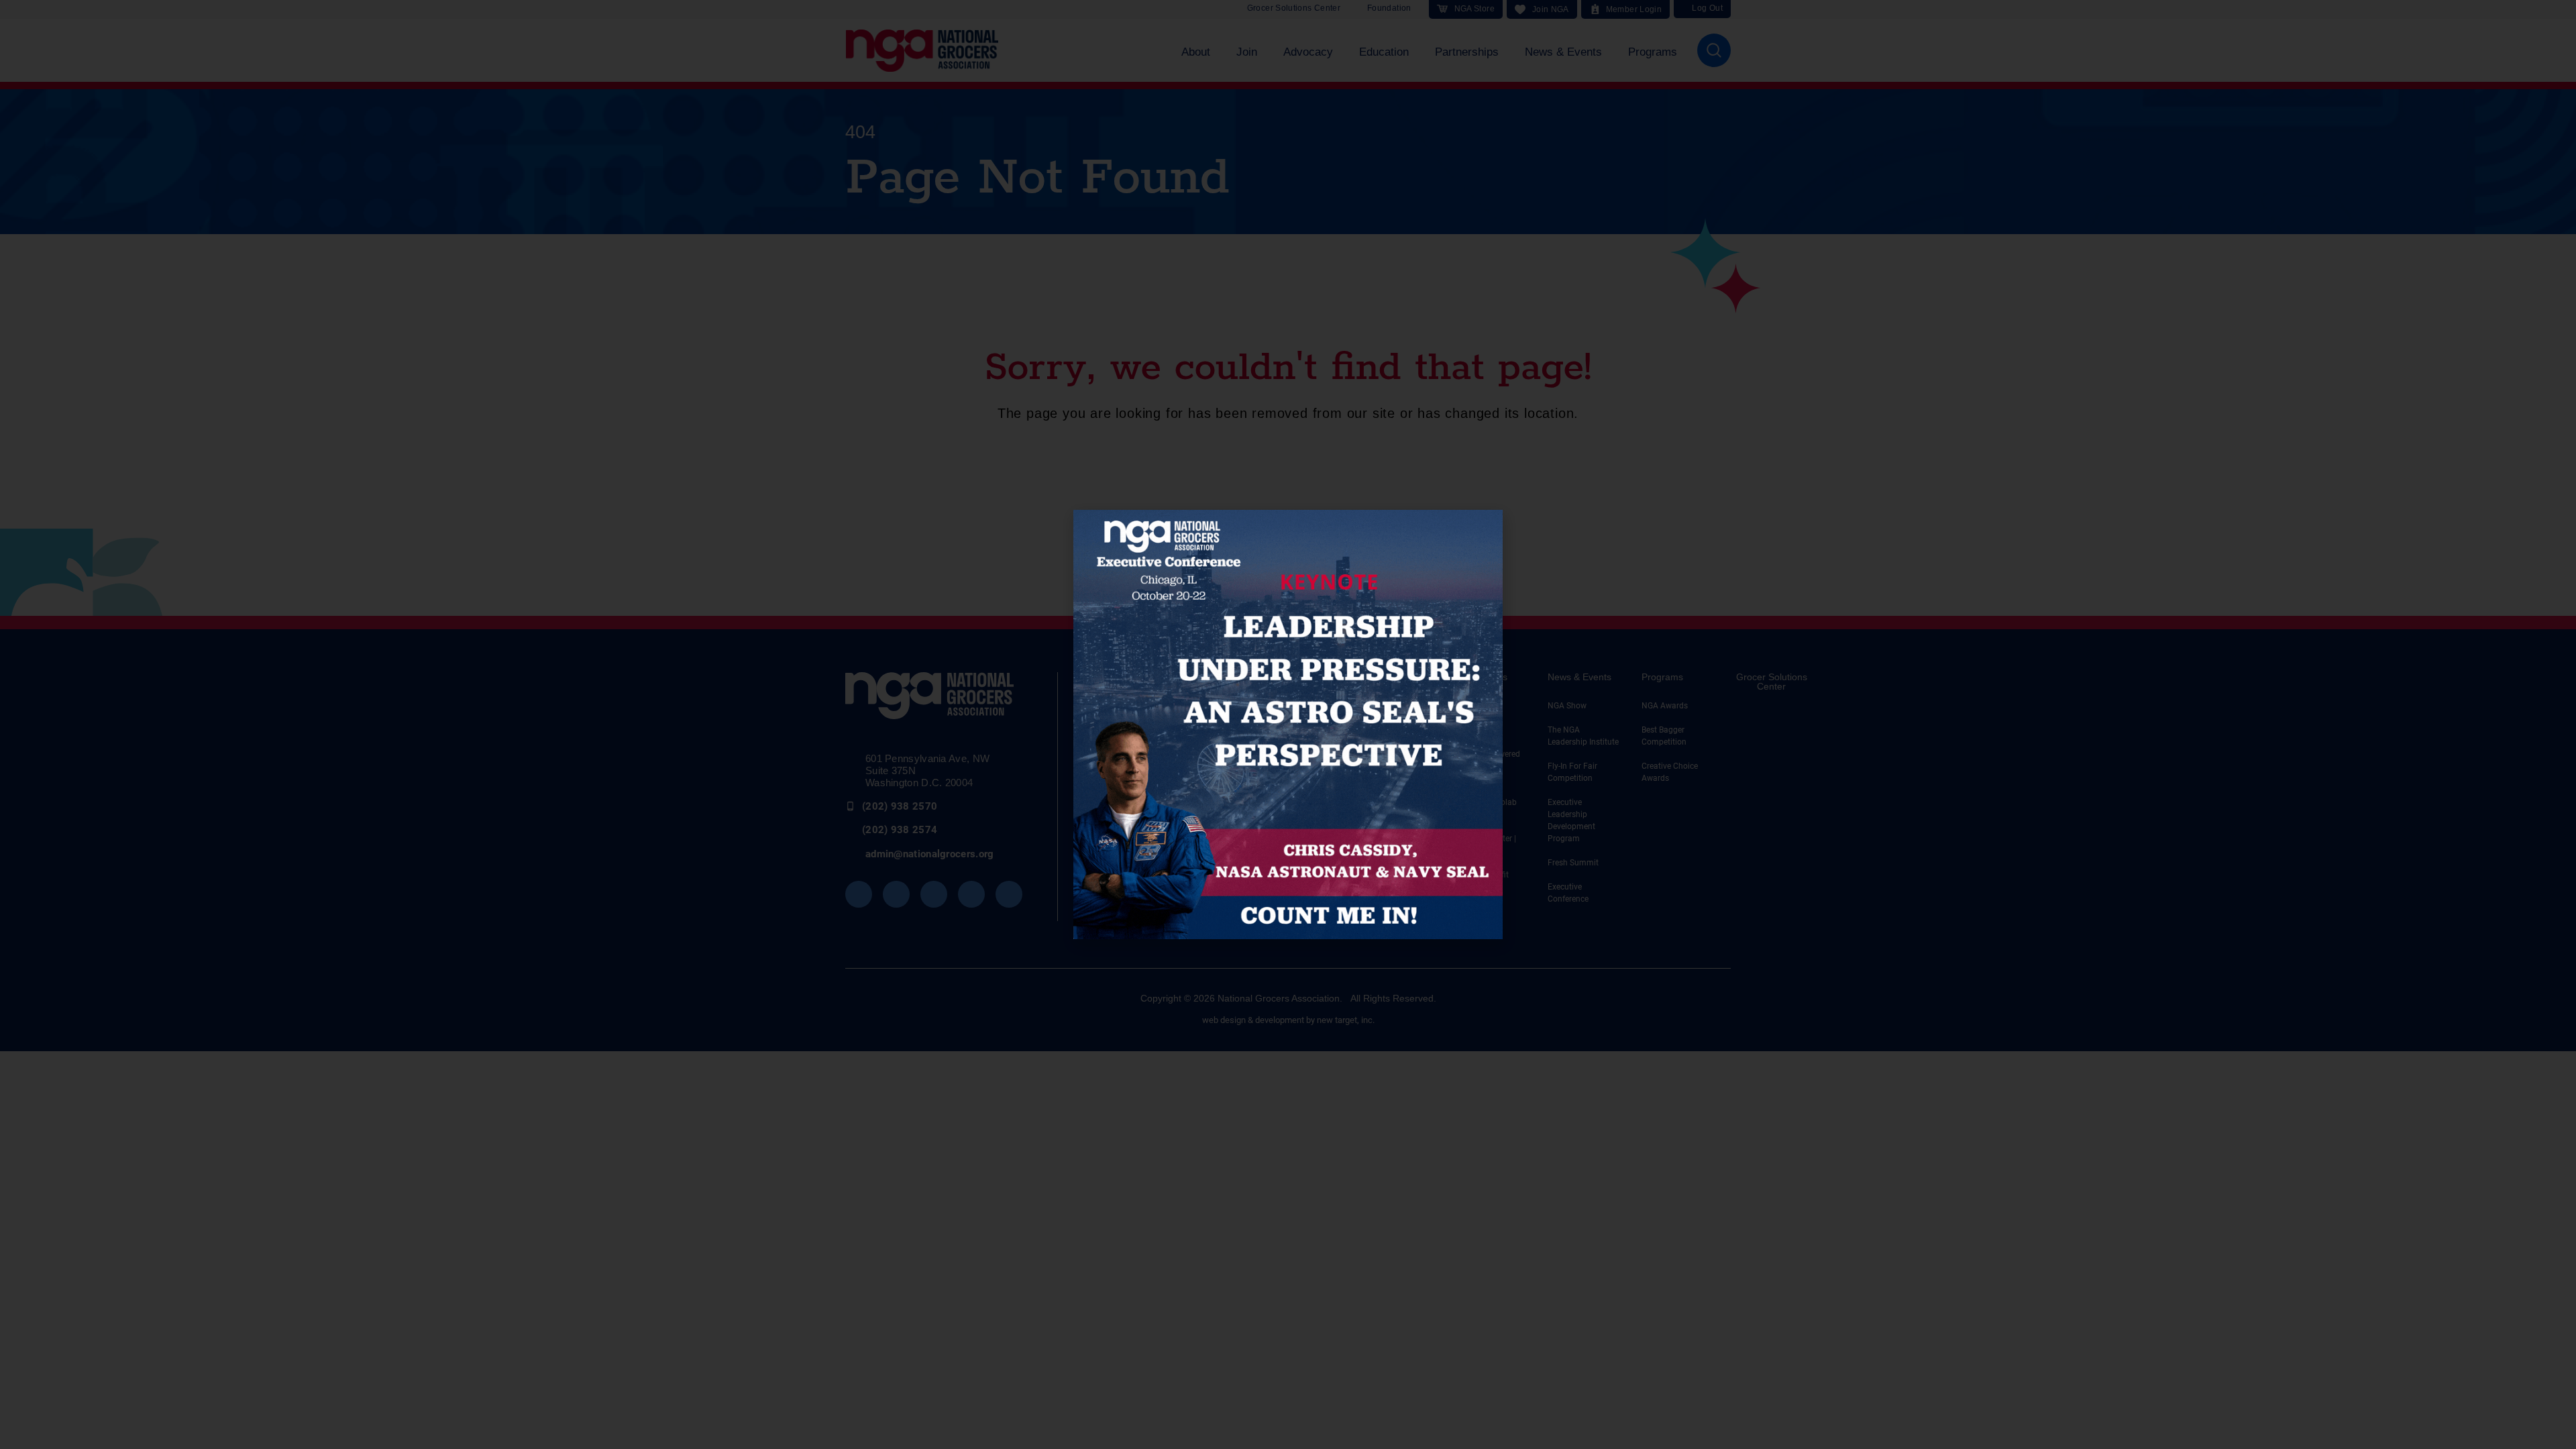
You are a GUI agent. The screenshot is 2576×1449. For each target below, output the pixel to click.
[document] (1288, 724)
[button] (1485, 528)
